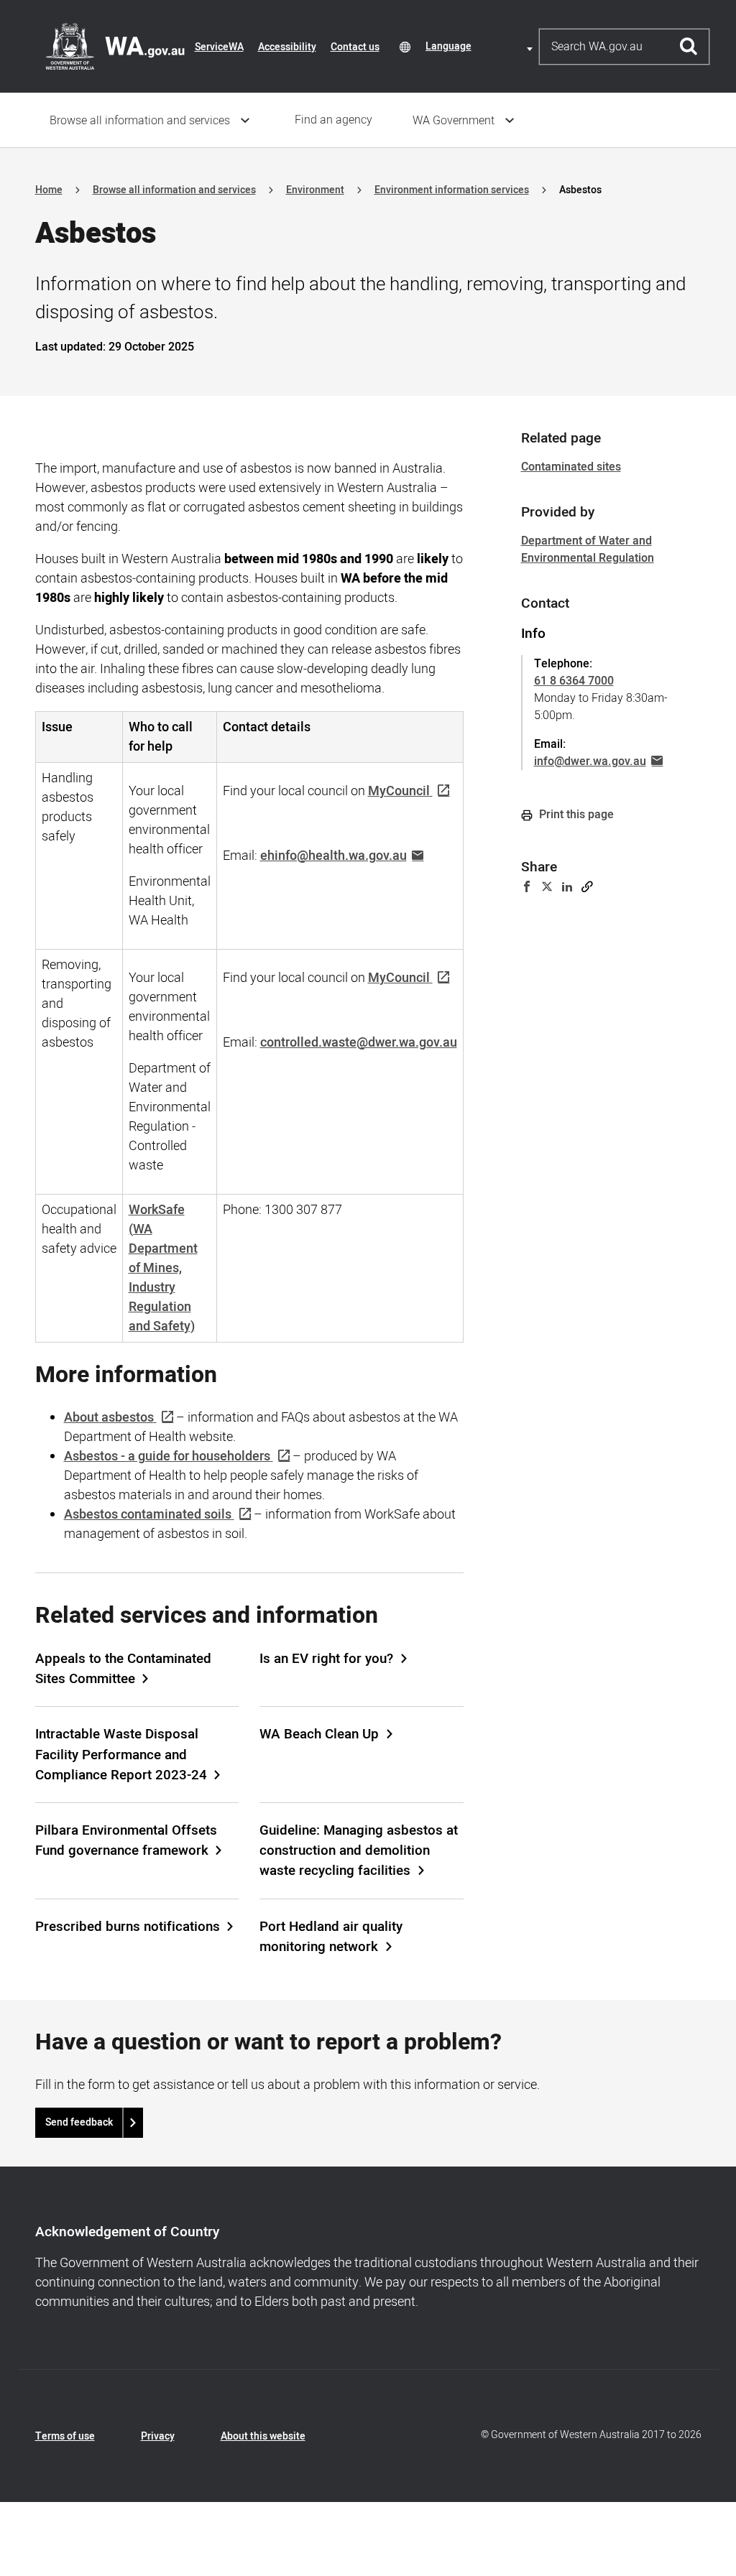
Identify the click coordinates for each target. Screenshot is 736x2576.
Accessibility (287, 47)
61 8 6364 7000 (574, 681)
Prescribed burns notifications (128, 1927)
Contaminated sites (571, 467)
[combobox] (482, 46)
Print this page (575, 815)
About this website (263, 2436)
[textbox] (482, 46)
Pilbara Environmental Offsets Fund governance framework (126, 1840)
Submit (689, 47)
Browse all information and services (140, 121)
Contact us (355, 47)
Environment (315, 190)
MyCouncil (399, 791)
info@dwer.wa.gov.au (590, 761)
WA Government (454, 121)
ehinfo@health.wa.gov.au (333, 856)
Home (49, 190)
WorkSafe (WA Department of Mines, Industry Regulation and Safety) (163, 1268)
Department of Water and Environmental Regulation (588, 550)
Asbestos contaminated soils (148, 1515)
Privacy (158, 2436)
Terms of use (65, 2436)
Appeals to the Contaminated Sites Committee (123, 1669)
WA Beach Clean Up (319, 1734)
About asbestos (109, 1418)
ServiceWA (219, 47)
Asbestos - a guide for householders (167, 1456)
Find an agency (333, 120)
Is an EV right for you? (326, 1659)
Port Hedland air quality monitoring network (331, 1937)
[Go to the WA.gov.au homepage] (115, 46)
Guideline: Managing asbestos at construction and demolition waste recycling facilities (359, 1850)
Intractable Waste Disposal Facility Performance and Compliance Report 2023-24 (121, 1754)
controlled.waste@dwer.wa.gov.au (359, 1043)
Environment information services (452, 190)
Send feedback (79, 2122)
